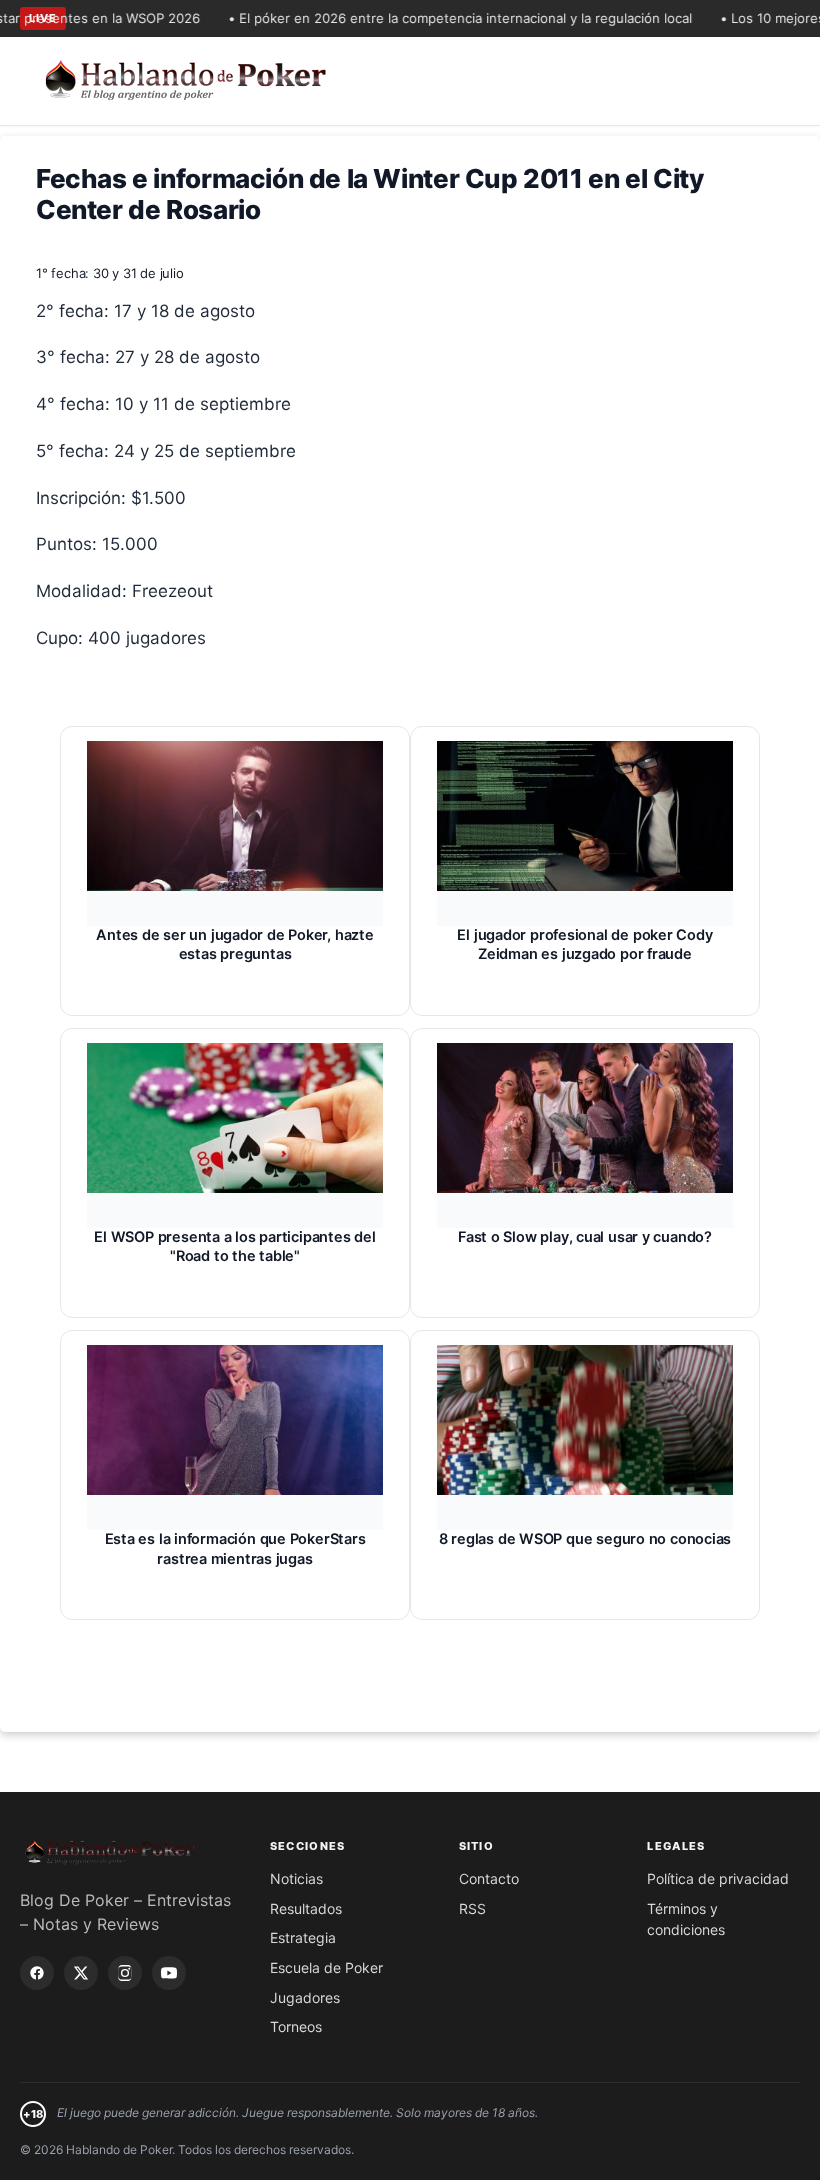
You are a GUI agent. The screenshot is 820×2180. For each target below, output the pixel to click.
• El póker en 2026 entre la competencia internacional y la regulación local (441, 18)
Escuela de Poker (326, 1967)
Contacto (489, 1878)
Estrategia (303, 1937)
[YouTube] (169, 1973)
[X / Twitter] (81, 1973)
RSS (472, 1908)
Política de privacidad (718, 1878)
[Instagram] (125, 1973)
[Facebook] (37, 1973)
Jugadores (305, 1997)
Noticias (296, 1878)
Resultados (306, 1908)
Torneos (296, 2026)
